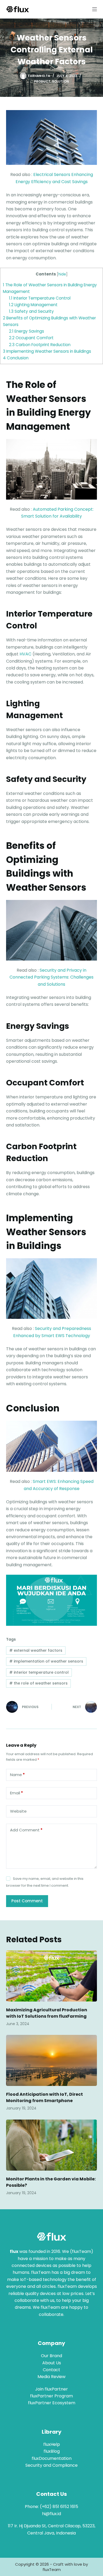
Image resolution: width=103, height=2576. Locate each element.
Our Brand (51, 2356)
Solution (60, 81)
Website (18, 1811)
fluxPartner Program (51, 2396)
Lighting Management (33, 305)
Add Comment (26, 1830)
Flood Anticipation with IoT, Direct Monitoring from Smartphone (45, 2097)
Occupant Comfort (31, 338)
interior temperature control (39, 1672)
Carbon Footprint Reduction (40, 345)
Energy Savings (27, 331)
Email (17, 1793)
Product (42, 81)
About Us (52, 2363)
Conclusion (16, 358)
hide (62, 274)
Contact (51, 2370)
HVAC (25, 654)
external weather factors (36, 1650)
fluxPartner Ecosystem (52, 2403)
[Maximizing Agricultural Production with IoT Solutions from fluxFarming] (51, 1976)
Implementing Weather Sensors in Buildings (47, 351)
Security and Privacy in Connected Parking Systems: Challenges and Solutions (51, 977)
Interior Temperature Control (40, 298)
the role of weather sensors (38, 1683)
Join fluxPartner (51, 2389)
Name (17, 1775)
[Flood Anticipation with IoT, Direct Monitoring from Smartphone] (51, 2060)
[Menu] (95, 9)
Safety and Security (31, 311)
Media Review (51, 2377)
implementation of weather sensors (46, 1661)
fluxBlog (52, 2451)
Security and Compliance (51, 2465)
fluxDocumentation (52, 2458)
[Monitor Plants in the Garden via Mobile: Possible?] (51, 2145)
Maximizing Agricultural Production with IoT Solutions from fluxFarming (47, 2013)
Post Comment (27, 1901)
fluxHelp (52, 2444)
